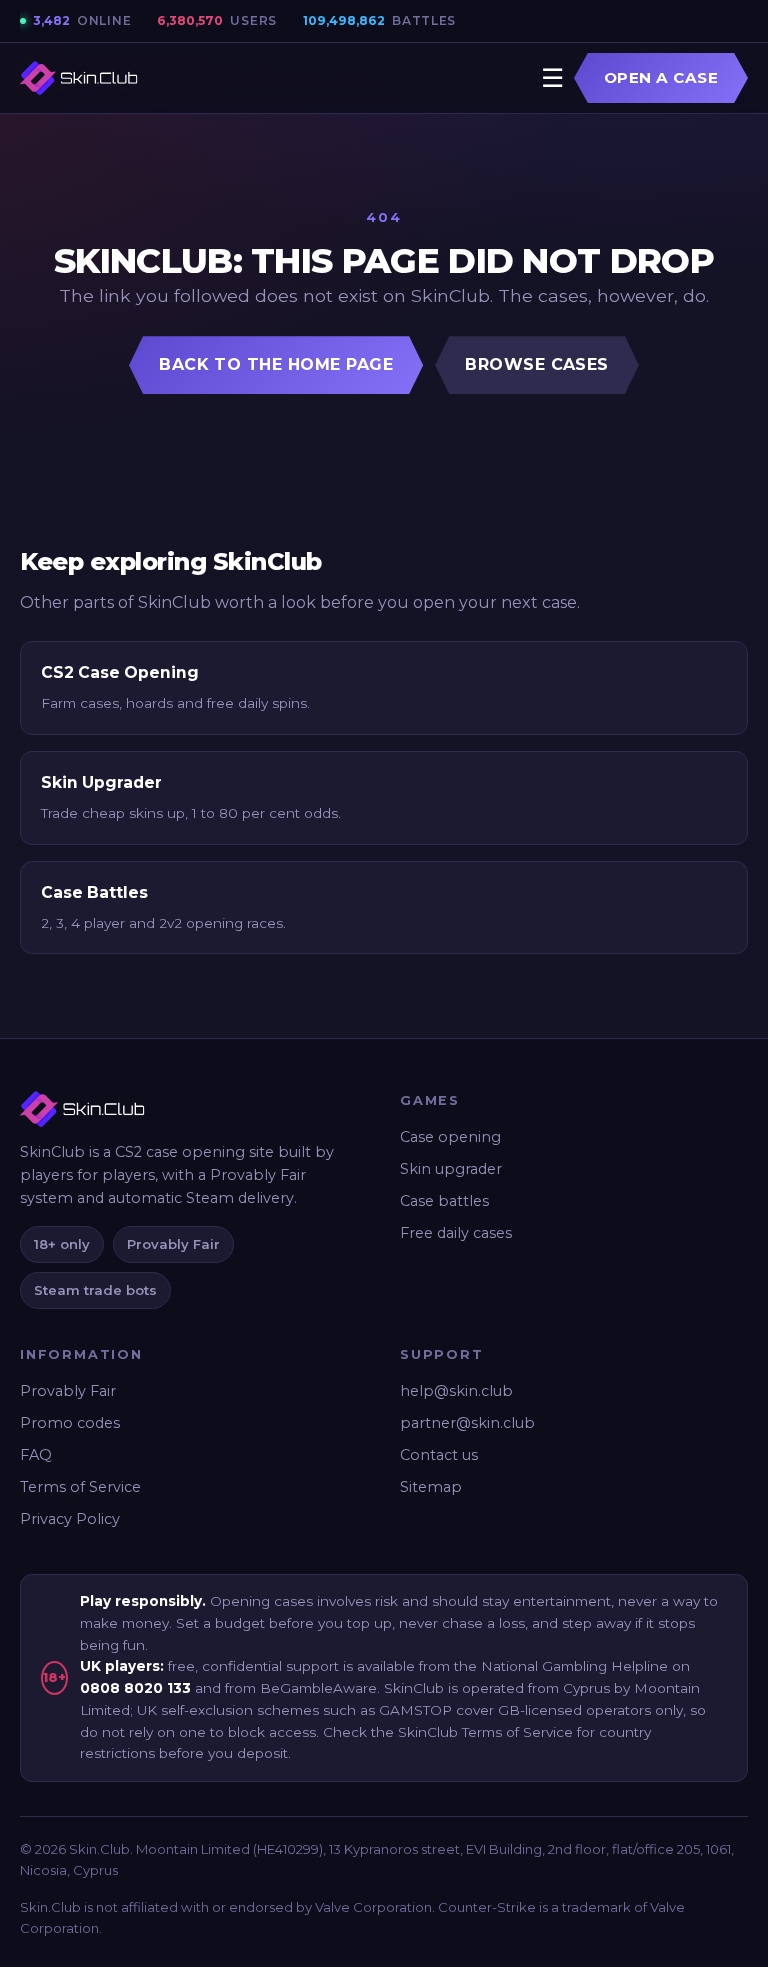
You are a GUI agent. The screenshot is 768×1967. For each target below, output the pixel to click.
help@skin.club (456, 1391)
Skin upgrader (451, 1169)
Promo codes (70, 1423)
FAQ (36, 1455)
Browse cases (537, 364)
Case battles (444, 1201)
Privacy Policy (70, 1519)
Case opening (450, 1137)
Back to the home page (276, 364)
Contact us (439, 1455)
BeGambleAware (318, 1688)
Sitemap (431, 1487)
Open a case (661, 77)
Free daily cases (456, 1233)
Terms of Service (80, 1487)
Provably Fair (68, 1391)
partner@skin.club (467, 1423)
